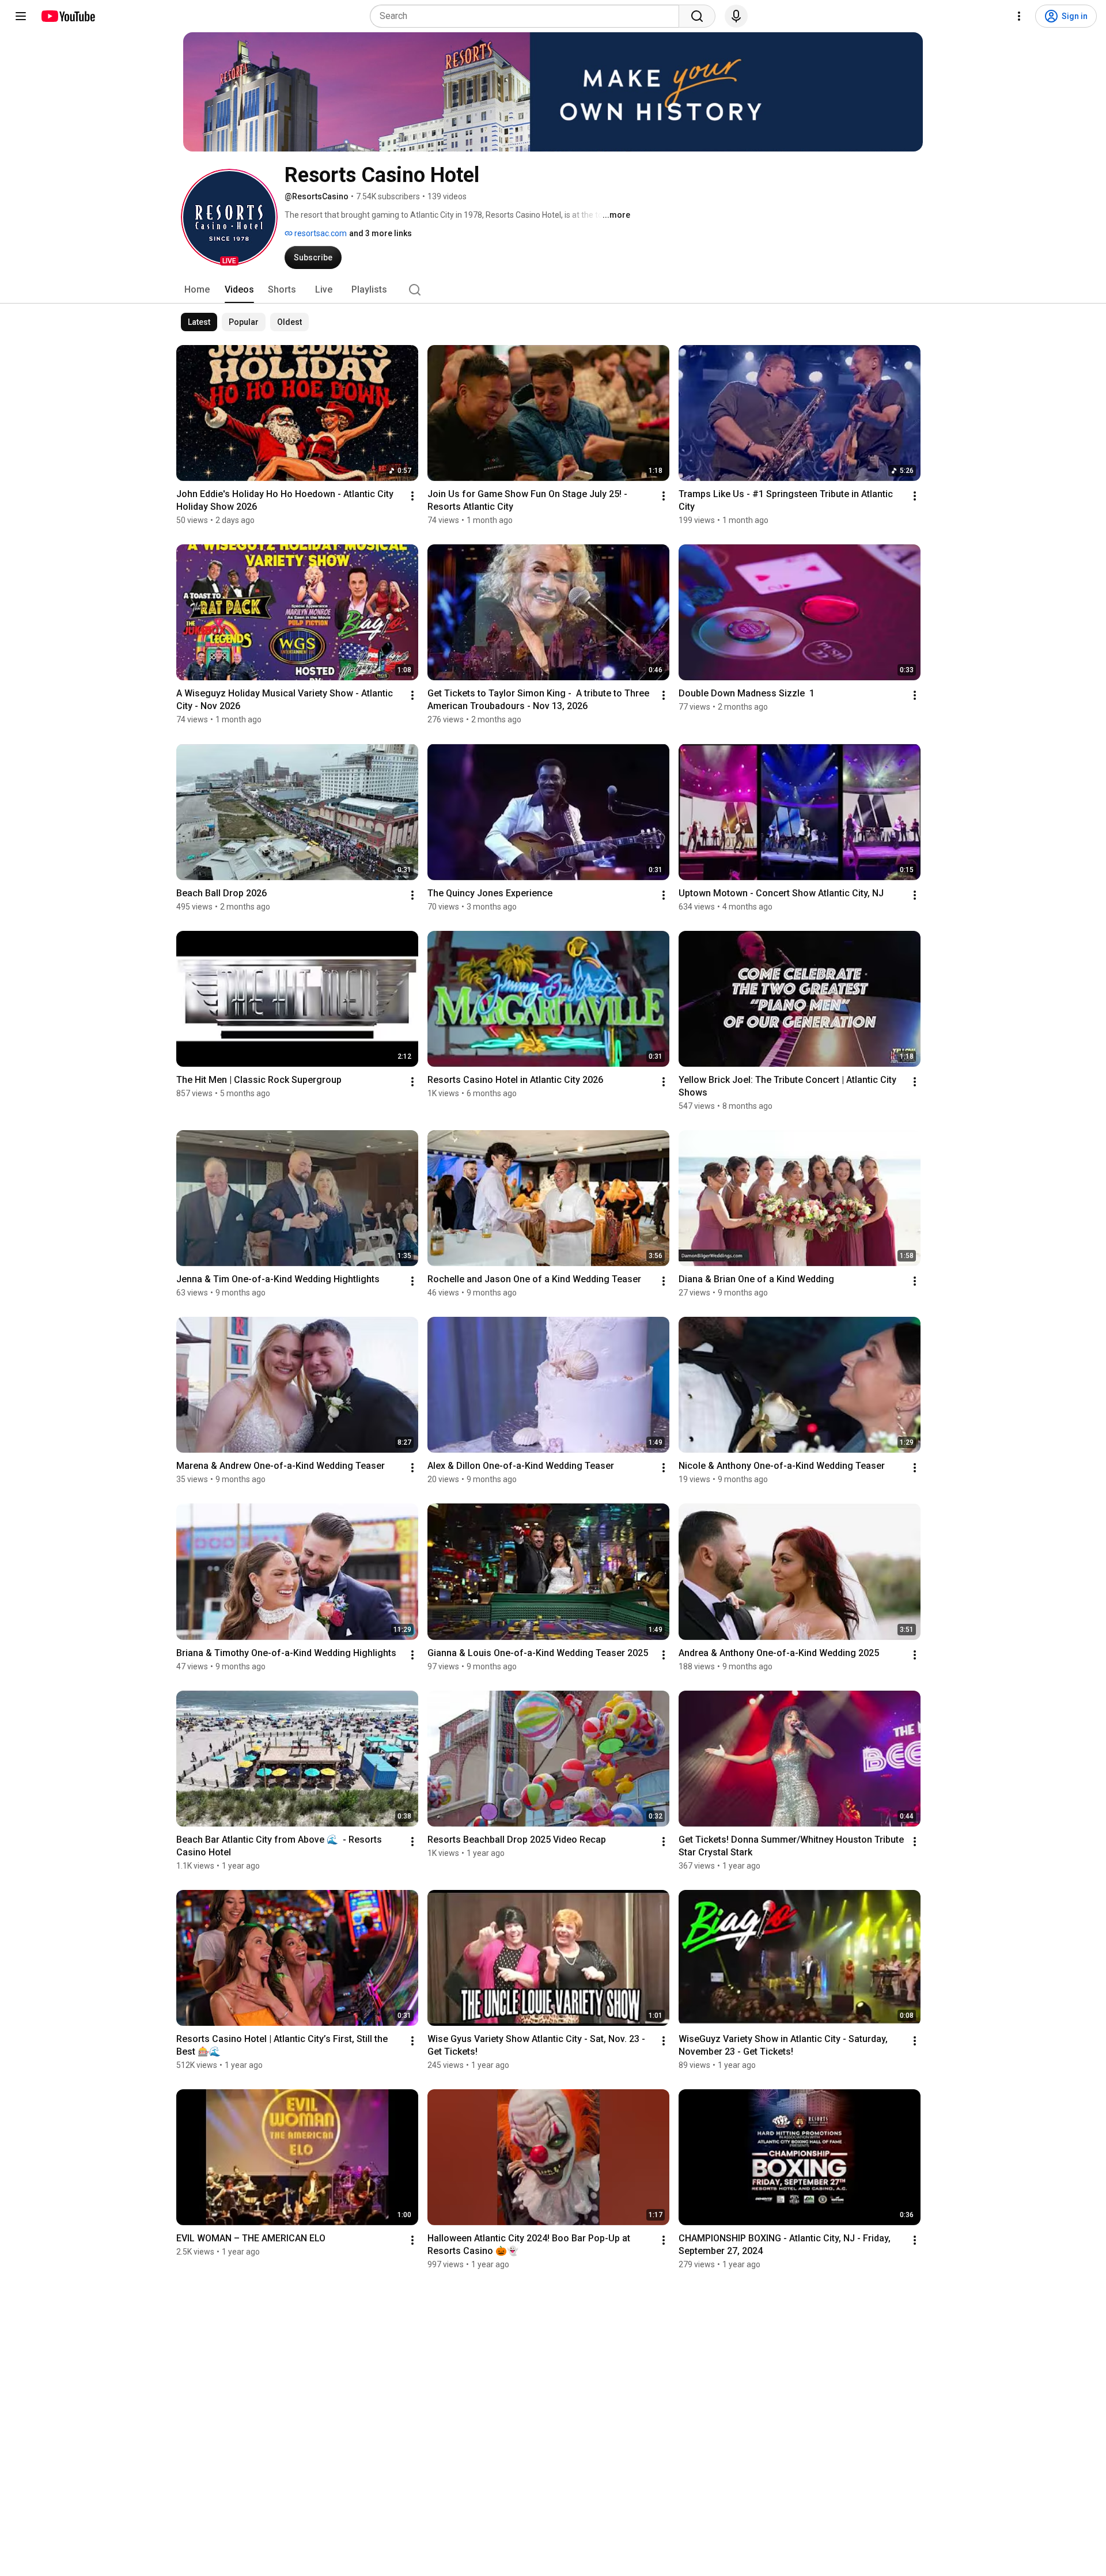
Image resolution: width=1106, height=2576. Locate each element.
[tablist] (553, 290)
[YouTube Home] (68, 16)
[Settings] (1019, 16)
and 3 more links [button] (380, 233)
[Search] (697, 16)
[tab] (197, 290)
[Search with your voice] (736, 16)
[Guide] (21, 16)
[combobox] (528, 16)
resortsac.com (320, 233)
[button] (229, 217)
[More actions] (412, 496)
